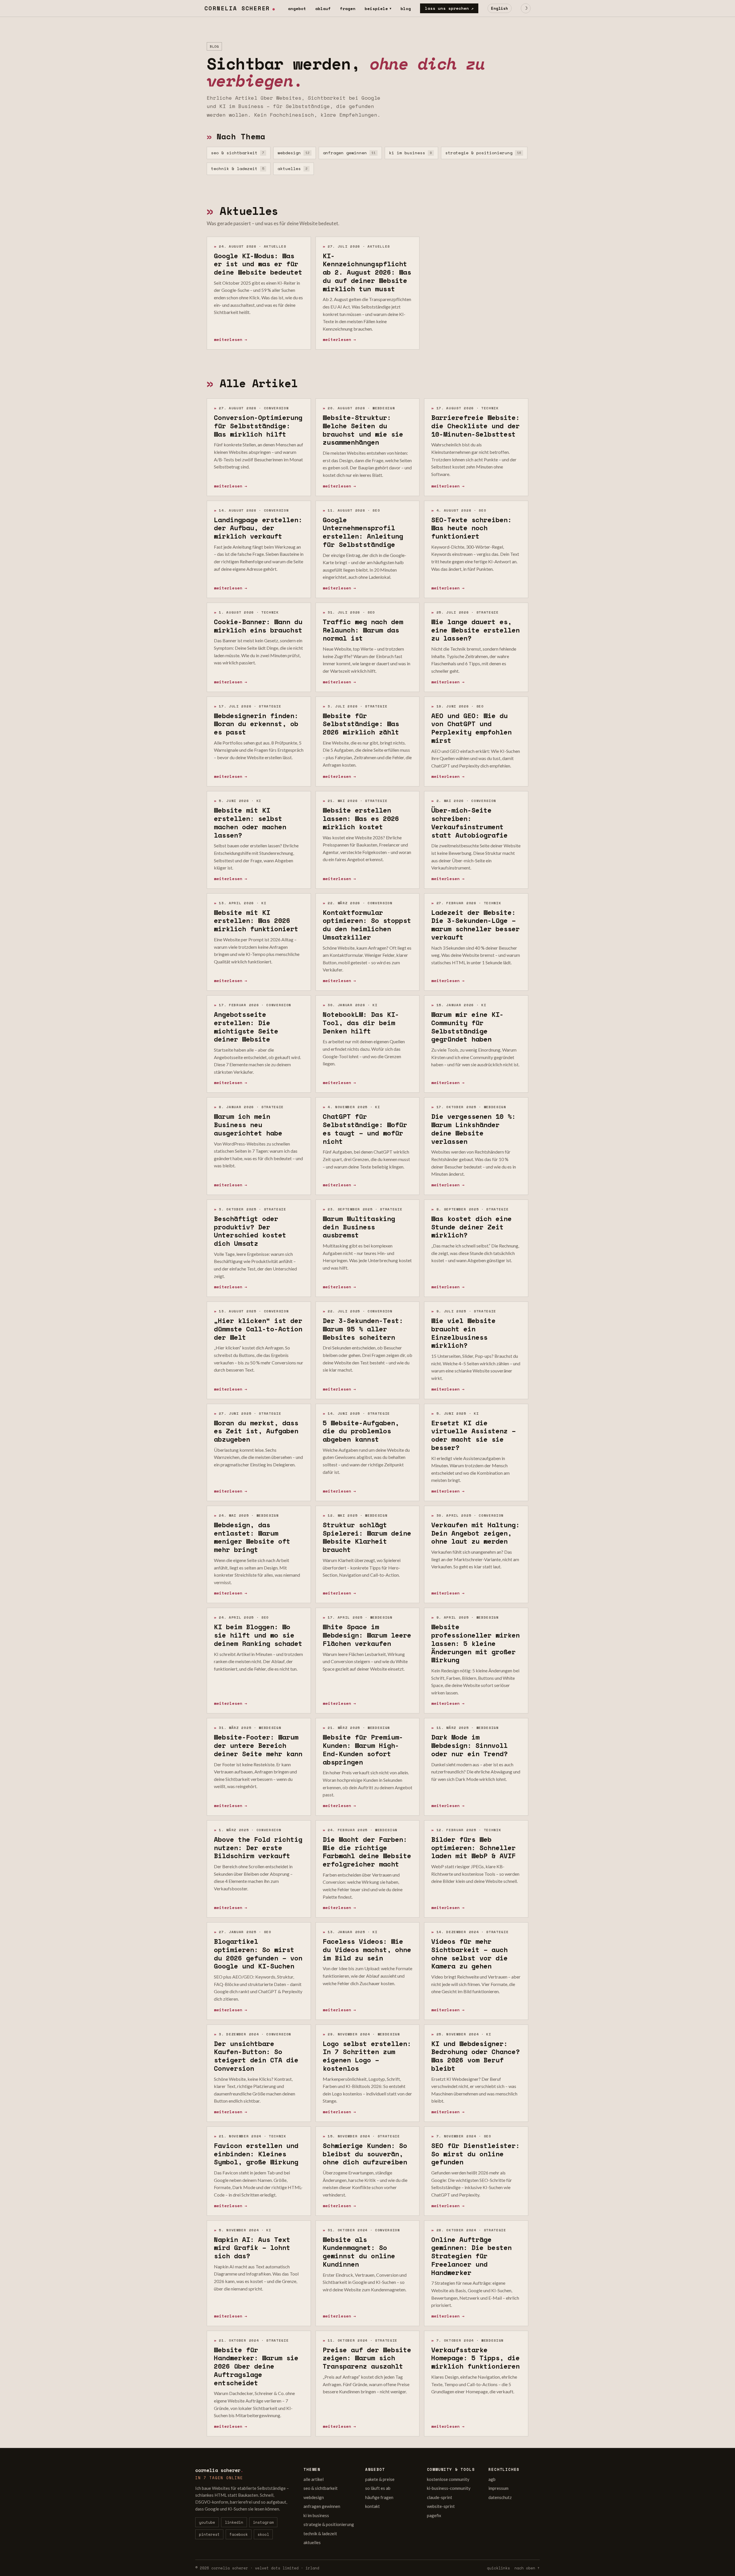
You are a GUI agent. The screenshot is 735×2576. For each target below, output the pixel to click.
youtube (207, 2522)
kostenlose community (448, 2479)
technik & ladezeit (238, 168)
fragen (348, 8)
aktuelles (293, 168)
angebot (297, 8)
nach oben (527, 2568)
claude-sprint (440, 2497)
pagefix (434, 2515)
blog (406, 8)
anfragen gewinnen (349, 153)
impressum (498, 2488)
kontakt (373, 2506)
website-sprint (441, 2506)
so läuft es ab (378, 2488)
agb (492, 2479)
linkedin (234, 2522)
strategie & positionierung (483, 153)
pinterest (209, 2534)
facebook (239, 2534)
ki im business (410, 153)
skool (263, 2534)
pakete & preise (380, 2479)
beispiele (378, 8)
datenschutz (500, 2497)
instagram (263, 2522)
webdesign (294, 153)
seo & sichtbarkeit (238, 153)
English (500, 8)
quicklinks (498, 2568)
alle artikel (314, 2479)
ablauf (323, 8)
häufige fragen (379, 2497)
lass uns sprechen (449, 8)
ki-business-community (449, 2488)
